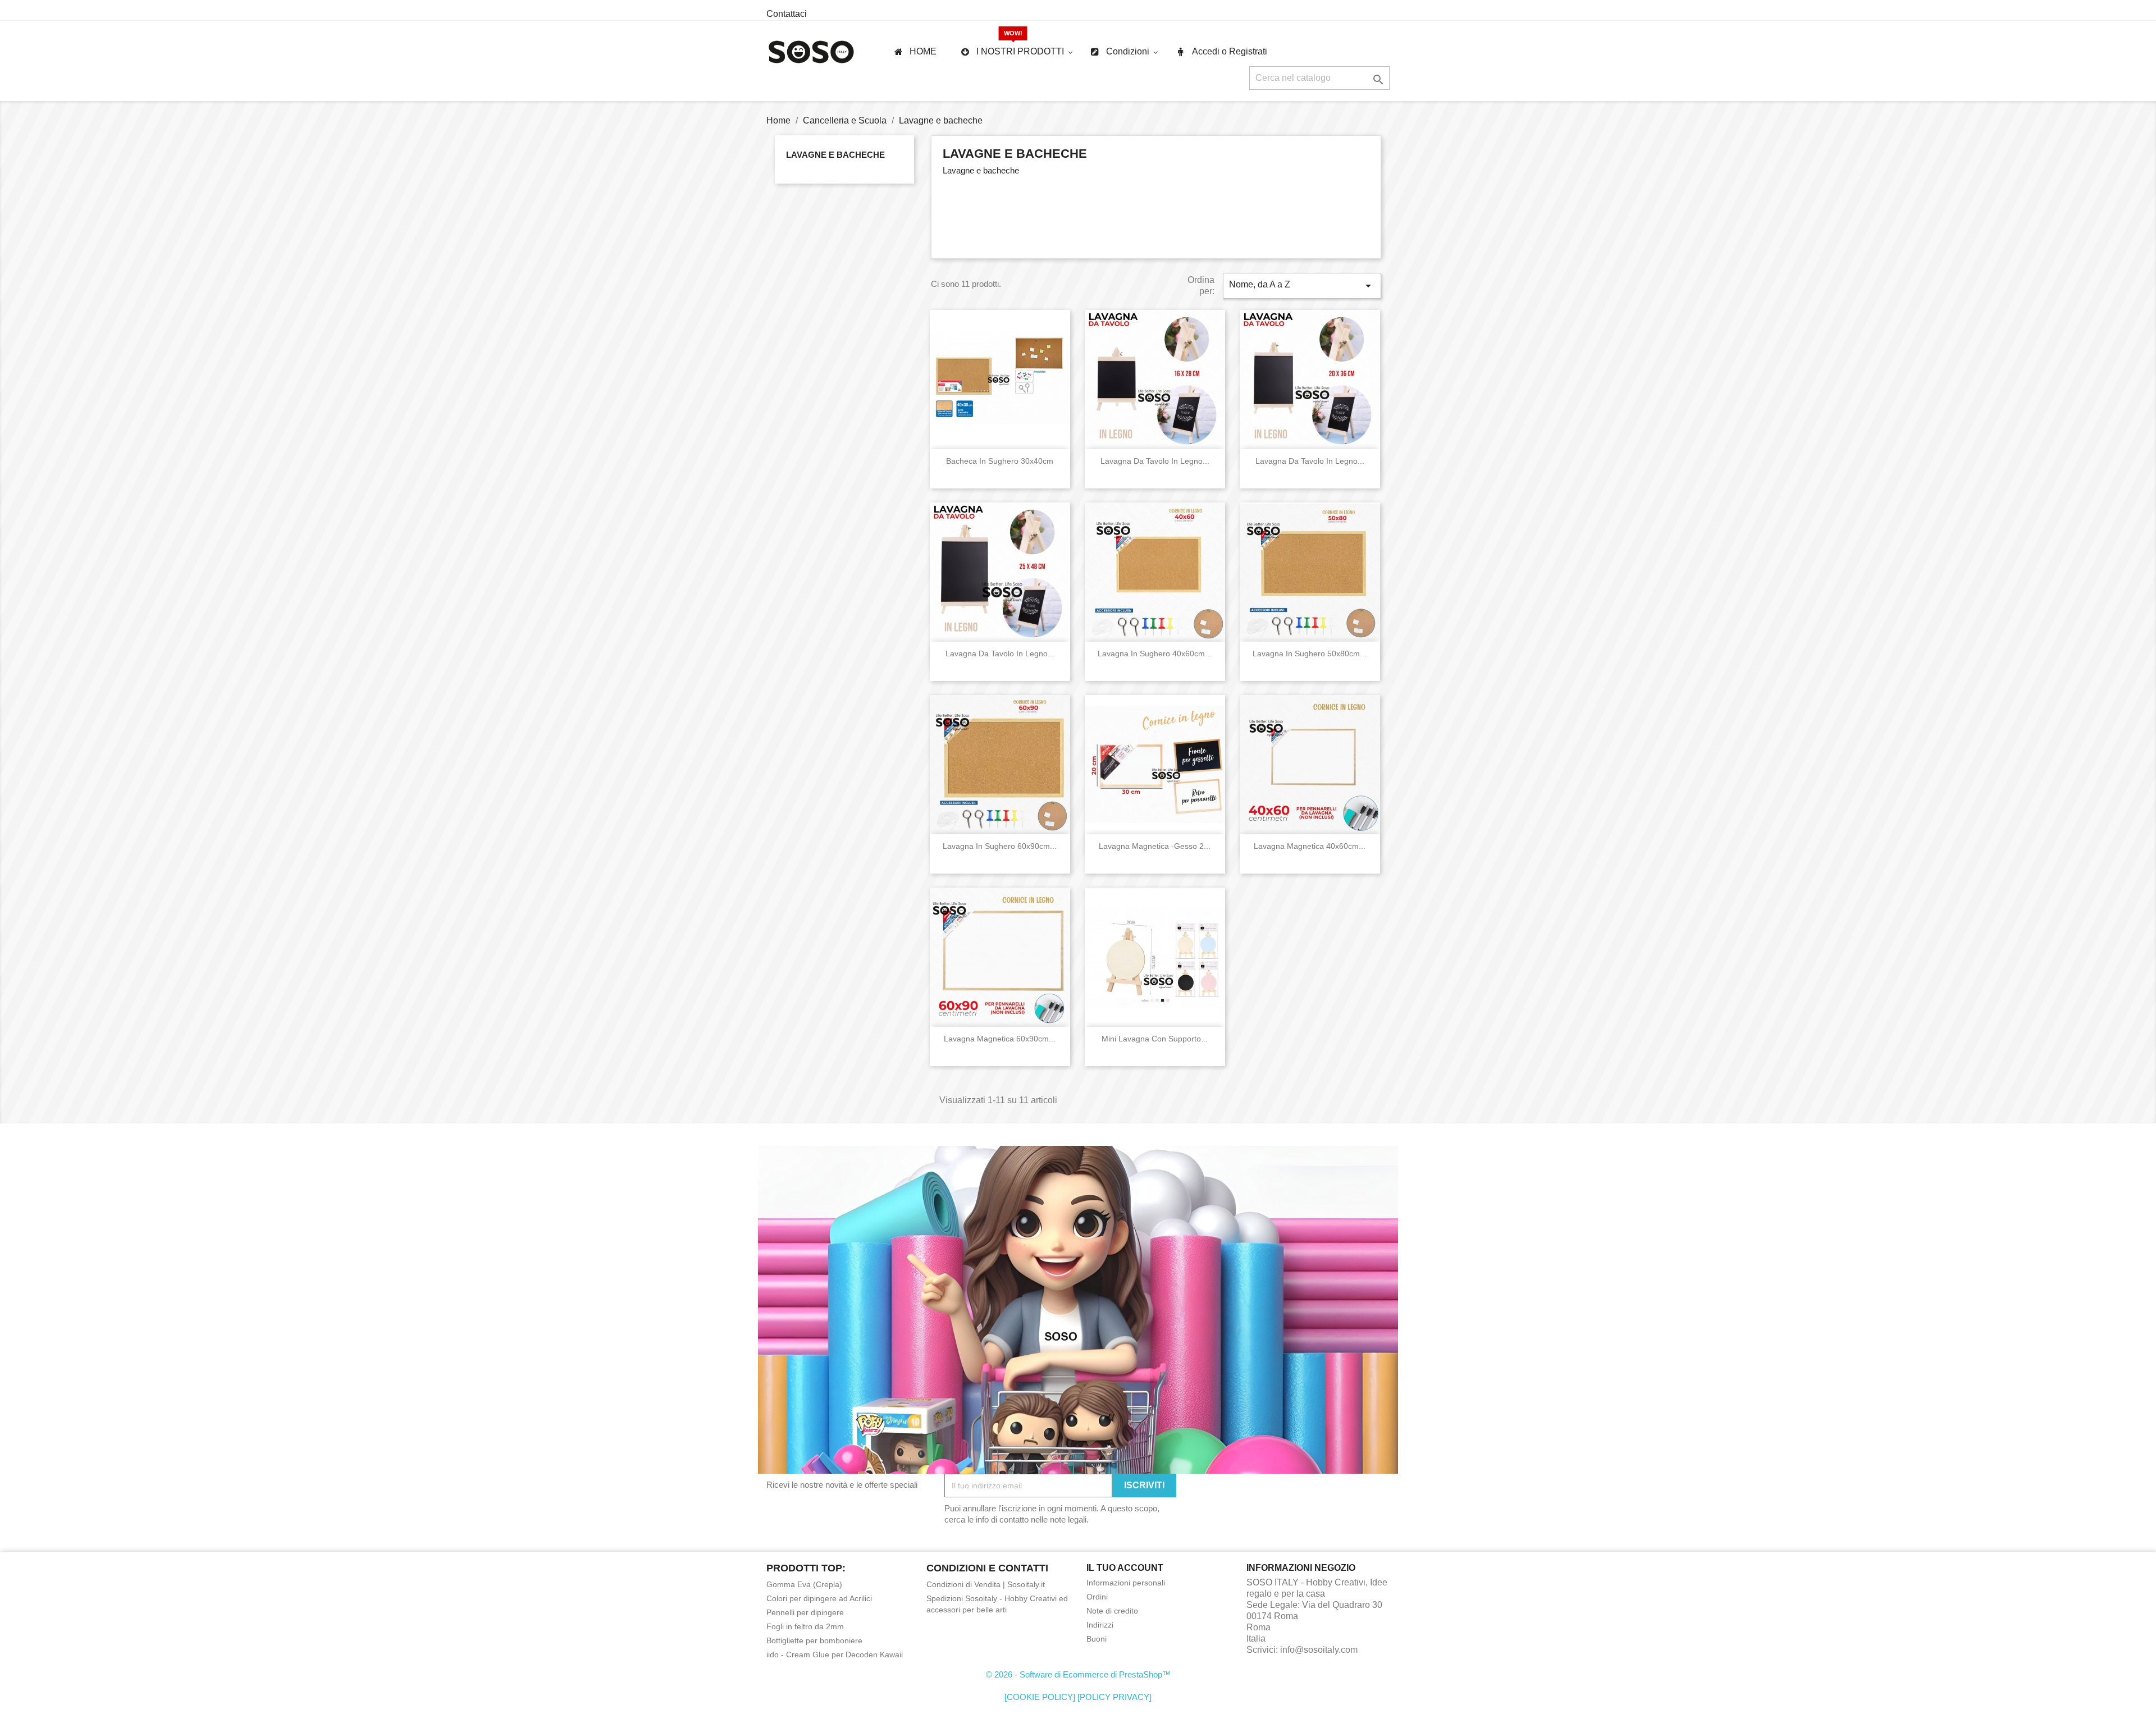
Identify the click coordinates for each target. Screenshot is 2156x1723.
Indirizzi (1100, 1625)
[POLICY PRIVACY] (1114, 1697)
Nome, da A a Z (1302, 286)
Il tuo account (1125, 1568)
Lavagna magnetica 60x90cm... (1000, 1039)
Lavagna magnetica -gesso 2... (1155, 846)
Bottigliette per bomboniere (814, 1640)
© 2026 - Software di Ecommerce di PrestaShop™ (1078, 1674)
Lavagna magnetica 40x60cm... (1310, 846)
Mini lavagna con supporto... (1155, 1039)
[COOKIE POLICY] (1040, 1697)
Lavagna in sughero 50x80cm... (1310, 653)
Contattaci (787, 14)
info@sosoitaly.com (1319, 1650)
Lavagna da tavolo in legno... (1155, 461)
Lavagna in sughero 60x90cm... (1000, 846)
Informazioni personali (1126, 1583)
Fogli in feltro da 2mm (805, 1626)
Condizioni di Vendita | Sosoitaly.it (986, 1584)
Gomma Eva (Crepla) (804, 1584)
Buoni (1097, 1639)
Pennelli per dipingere (805, 1612)
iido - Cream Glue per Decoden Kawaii (835, 1655)
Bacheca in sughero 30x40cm (1000, 461)
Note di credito (1112, 1611)
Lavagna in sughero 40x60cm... (1155, 653)
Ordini (1097, 1597)
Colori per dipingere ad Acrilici (819, 1598)
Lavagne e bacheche (835, 155)
